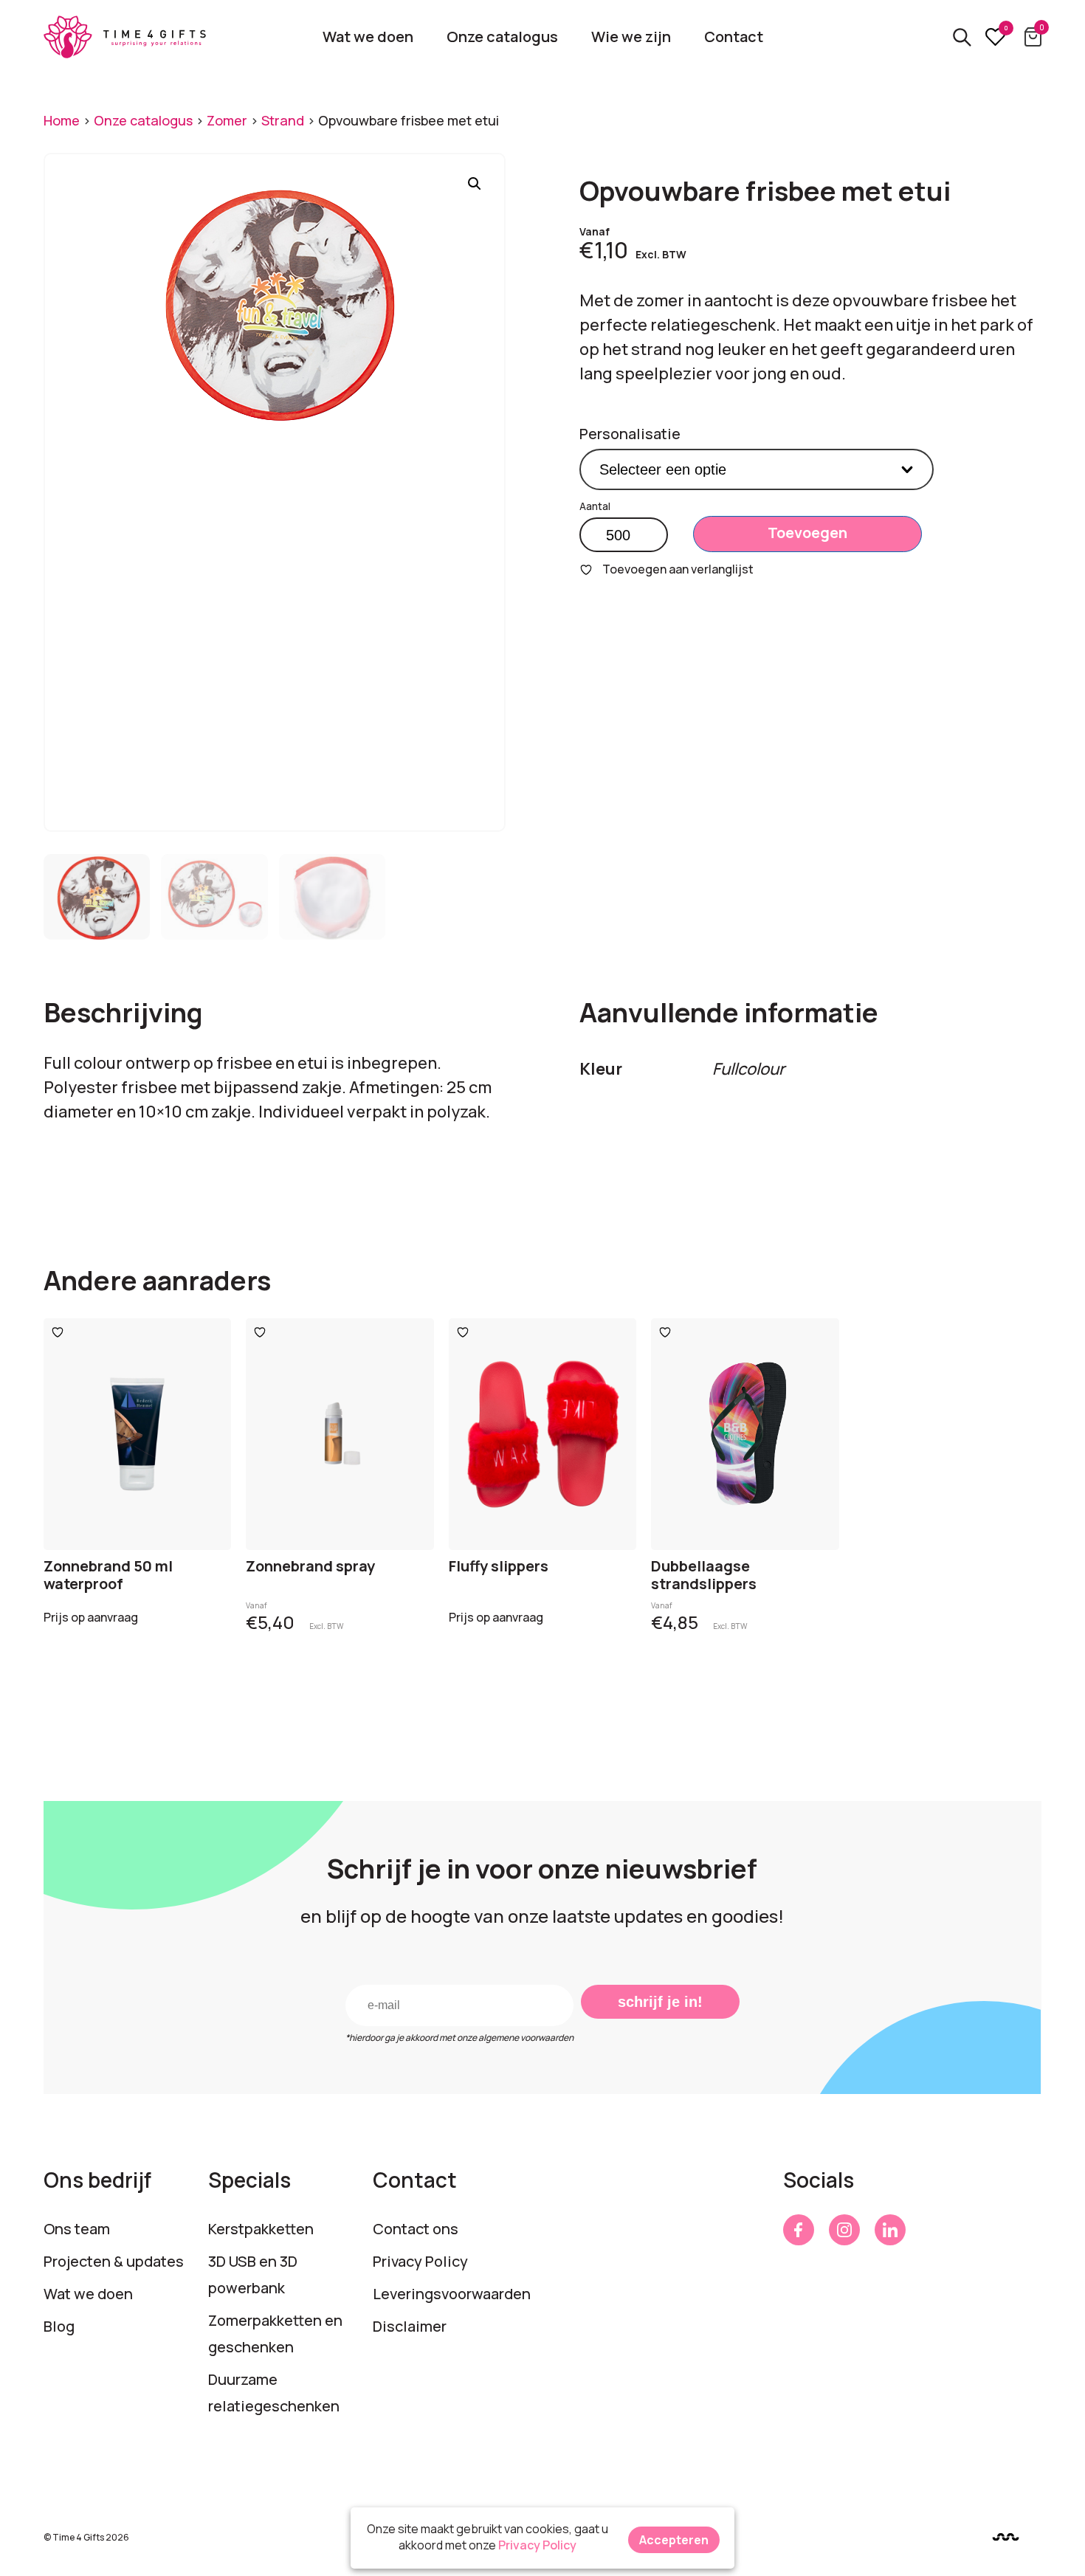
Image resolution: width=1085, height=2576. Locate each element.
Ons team (77, 2229)
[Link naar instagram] (844, 2230)
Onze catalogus (502, 37)
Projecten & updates (114, 2261)
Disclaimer (410, 2326)
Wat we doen (368, 37)
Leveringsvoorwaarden (452, 2294)
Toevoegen (807, 533)
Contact (734, 37)
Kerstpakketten (261, 2229)
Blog (59, 2326)
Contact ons (416, 2229)
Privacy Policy (420, 2261)
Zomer (227, 120)
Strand (283, 120)
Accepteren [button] (674, 2540)
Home (62, 120)
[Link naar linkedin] (890, 2230)
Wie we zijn (631, 37)
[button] (475, 184)
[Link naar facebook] (799, 2230)
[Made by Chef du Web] (1006, 2537)
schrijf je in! (660, 2002)
